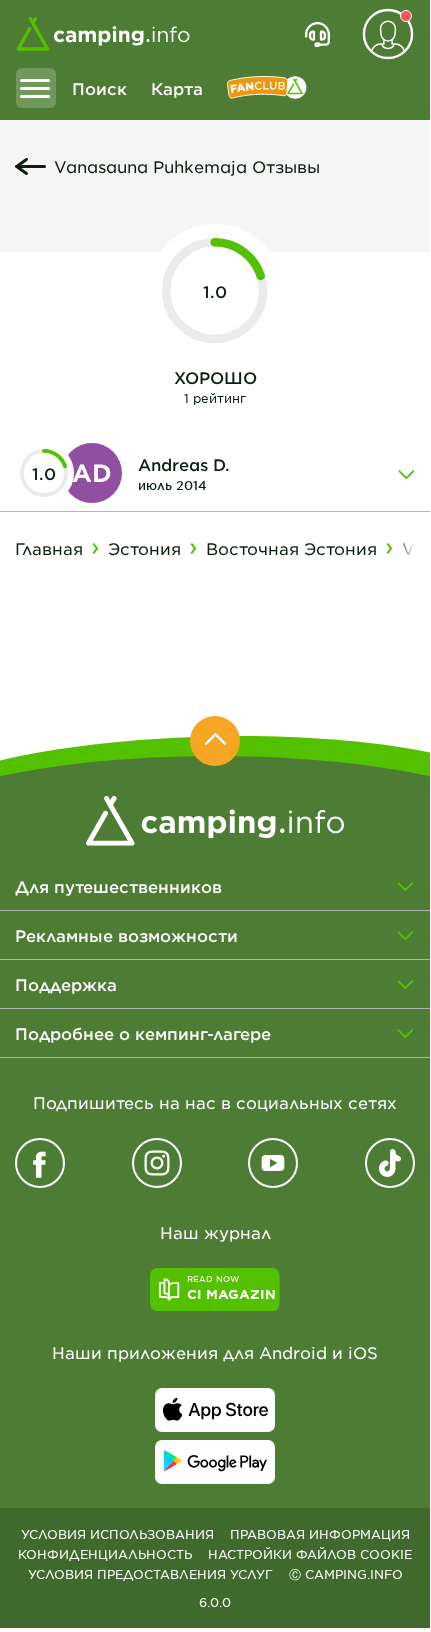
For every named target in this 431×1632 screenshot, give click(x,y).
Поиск (99, 88)
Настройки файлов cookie (310, 1554)
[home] (215, 818)
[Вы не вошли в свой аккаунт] (388, 34)
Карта (177, 88)
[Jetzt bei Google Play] (215, 1462)
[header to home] (103, 34)
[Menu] (36, 88)
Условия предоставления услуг (150, 1574)
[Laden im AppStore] (215, 1410)
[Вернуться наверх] (215, 741)
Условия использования (117, 1534)
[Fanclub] (267, 88)
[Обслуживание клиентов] (317, 34)
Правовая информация (320, 1534)
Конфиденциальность (105, 1554)
